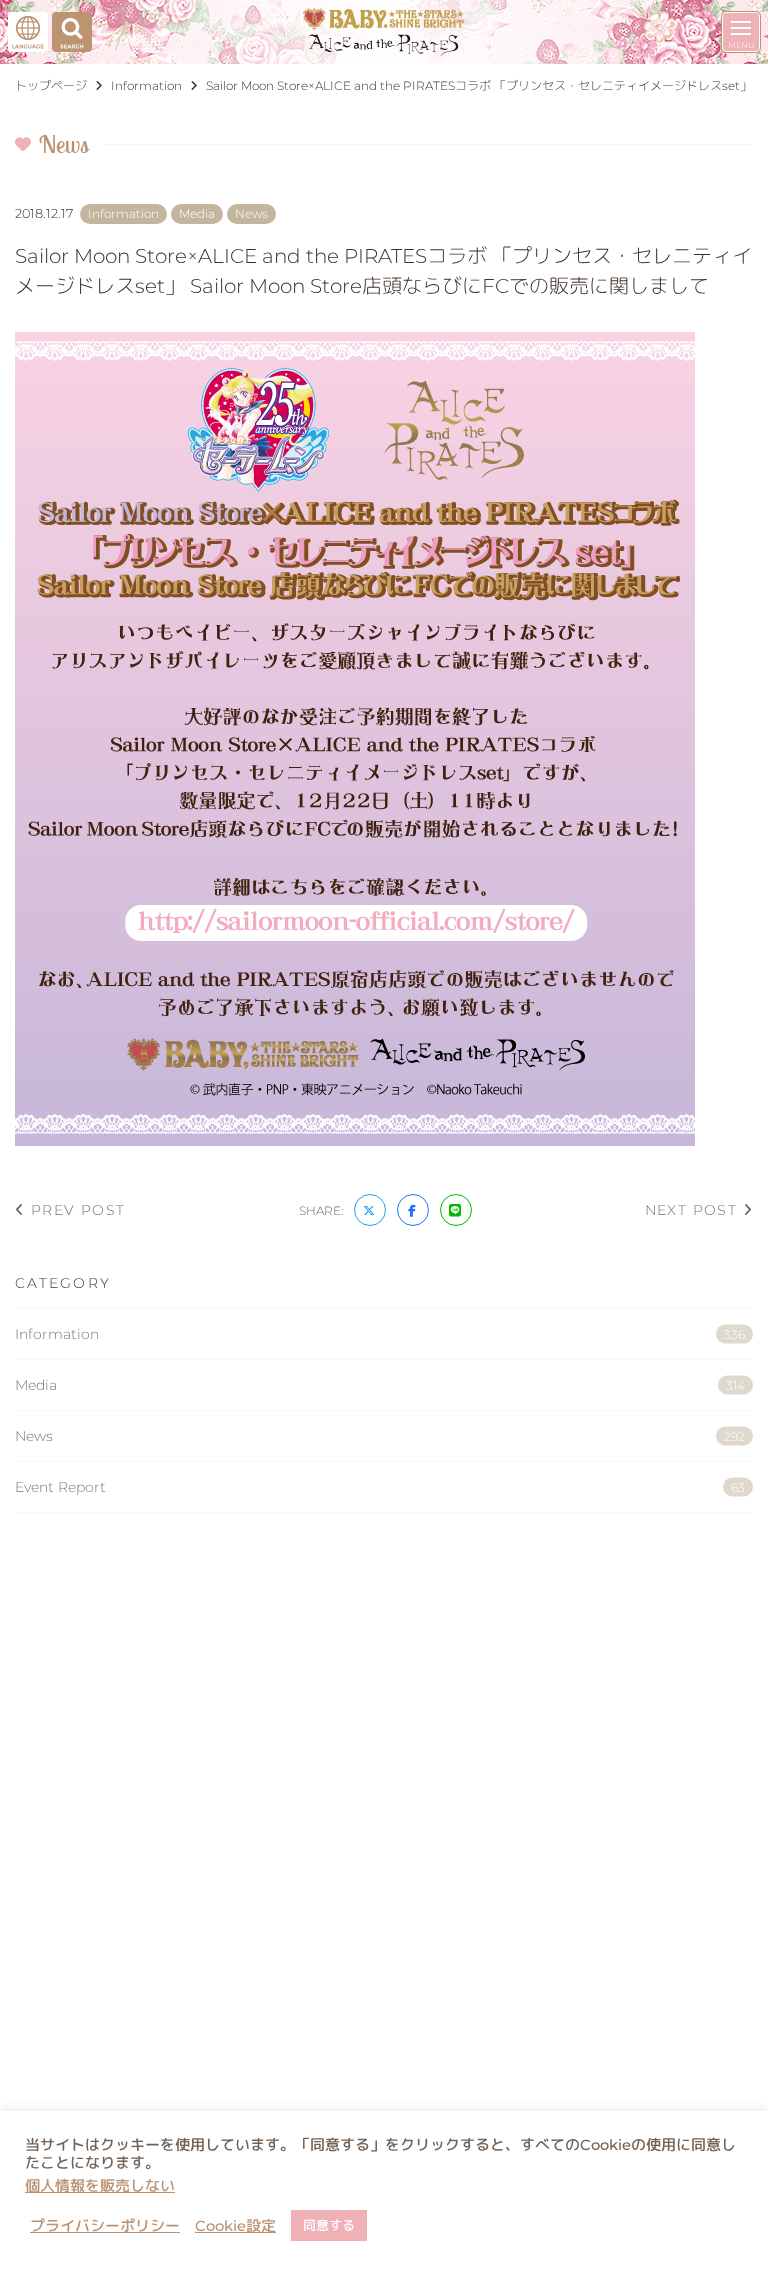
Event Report (380, 1487)
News (380, 1436)
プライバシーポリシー (105, 2226)
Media (380, 1385)
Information (380, 1334)
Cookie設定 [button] (235, 2226)
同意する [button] (329, 2225)
